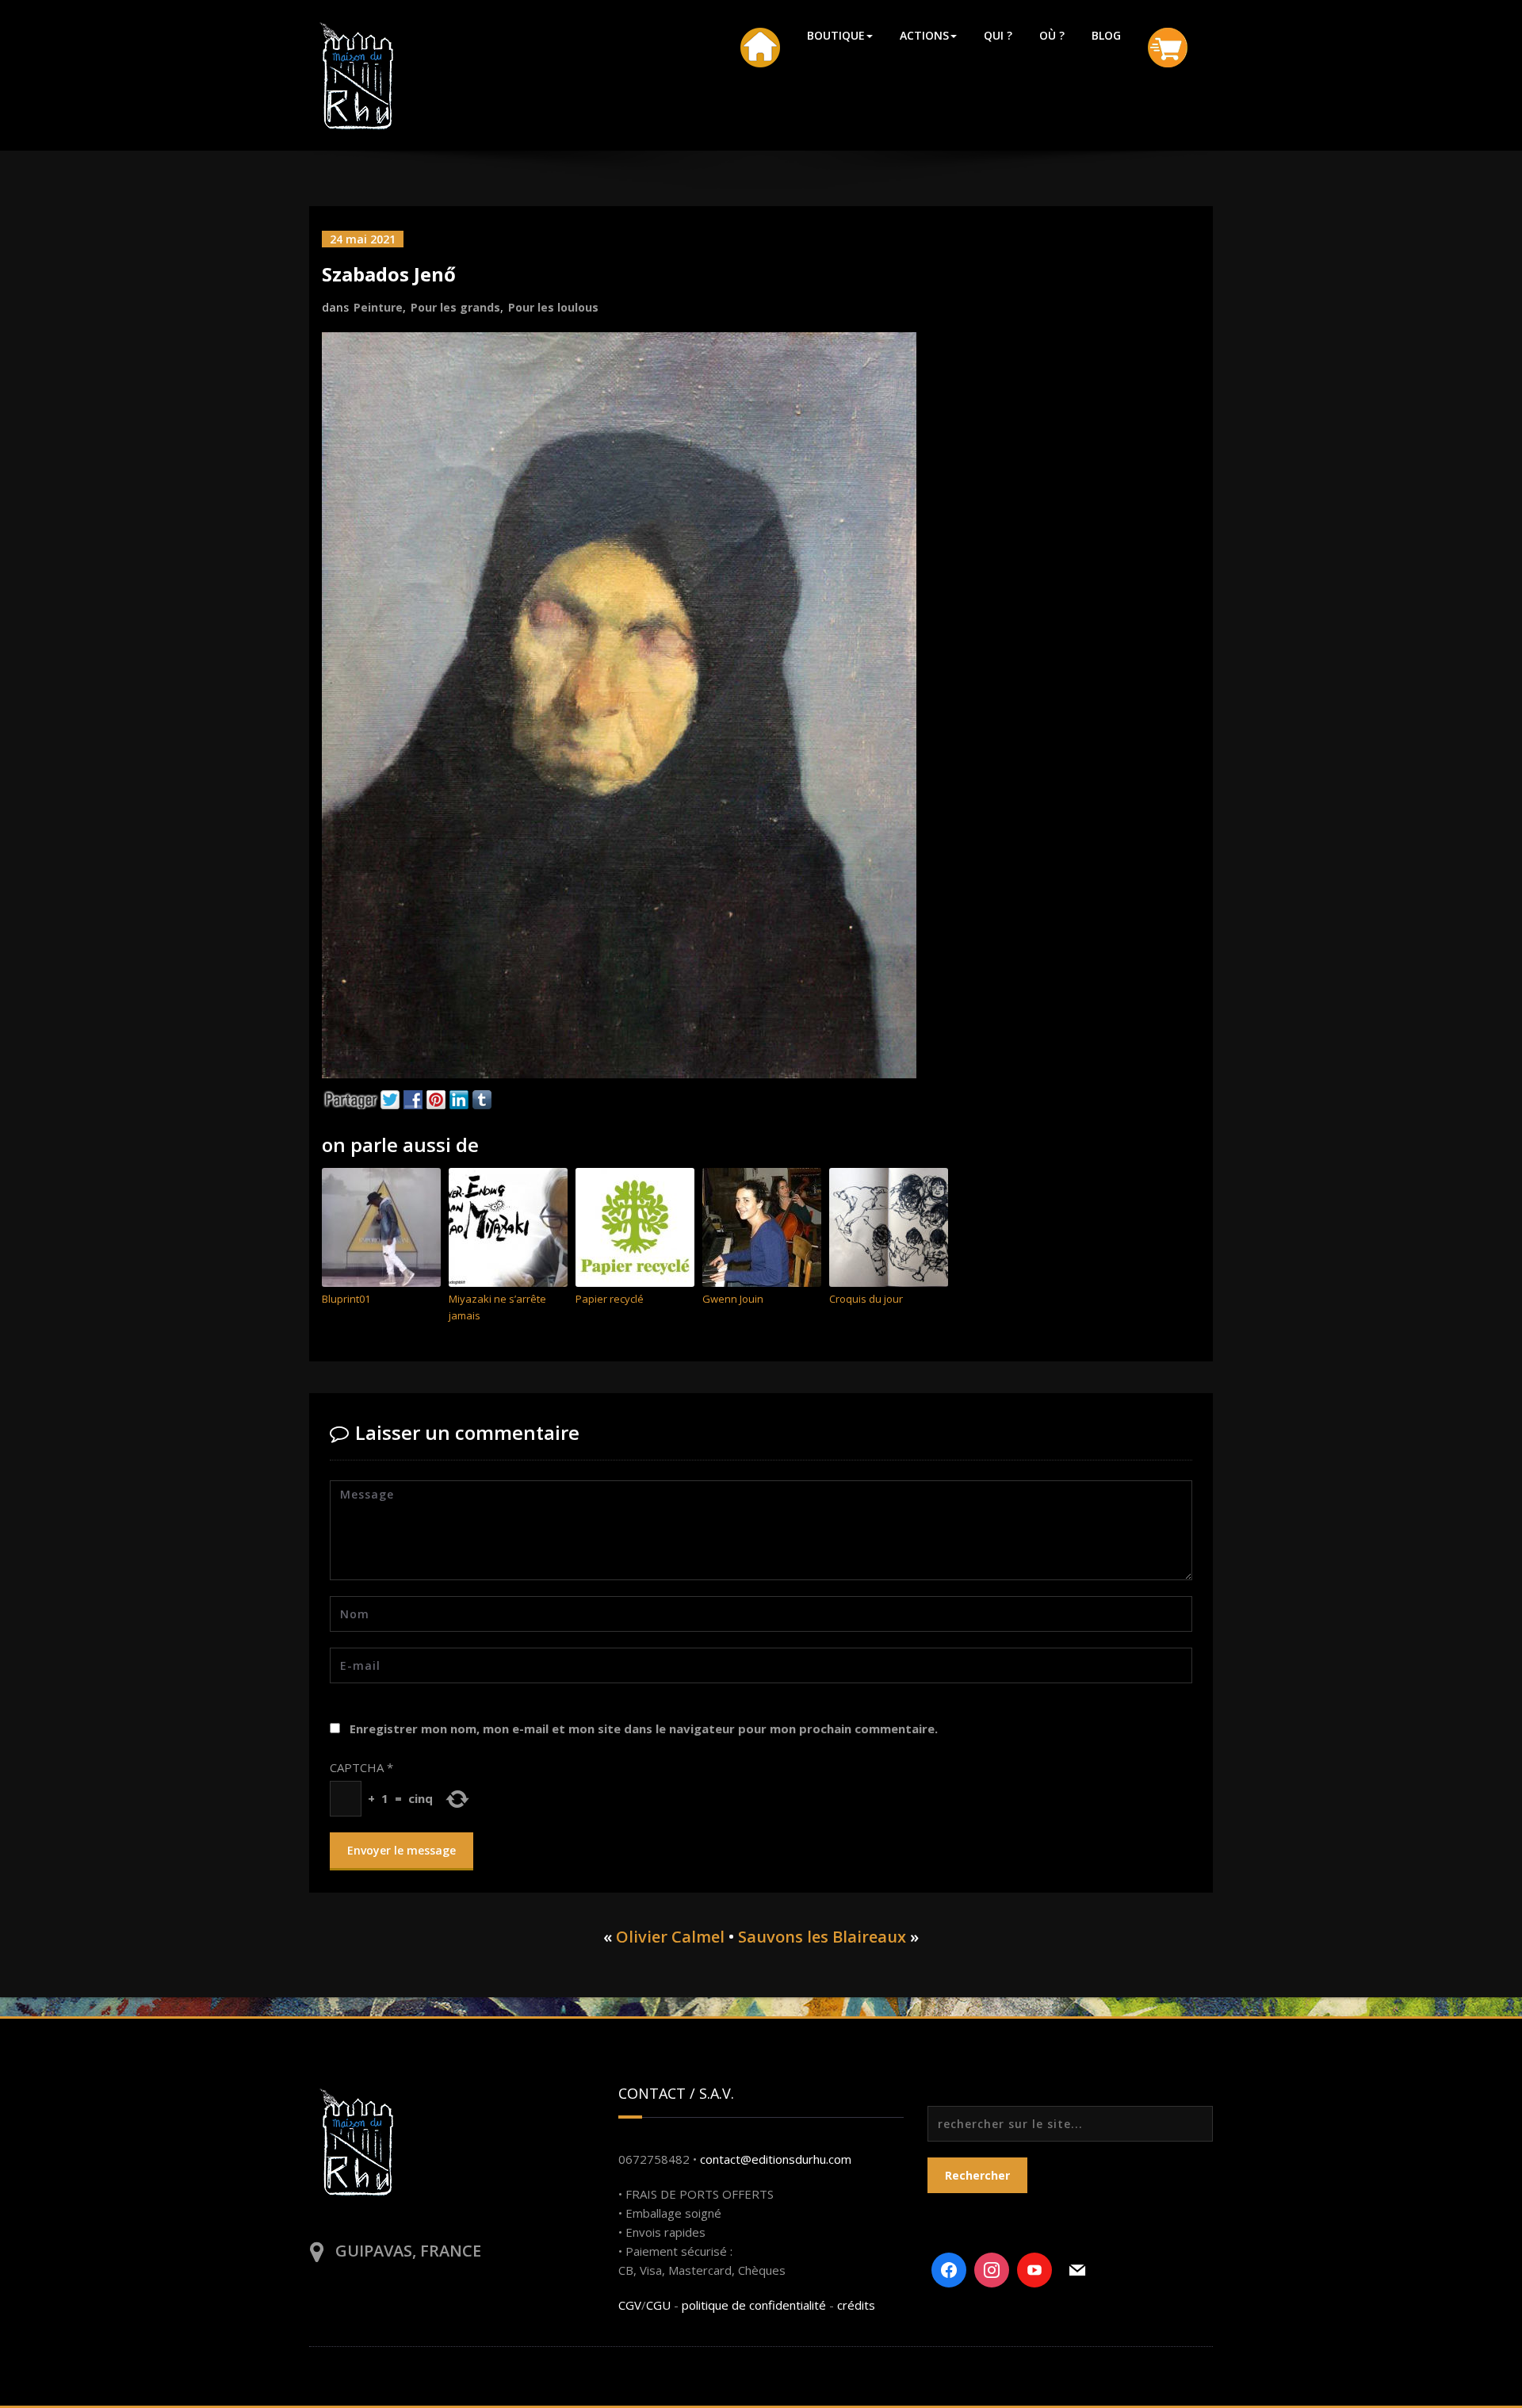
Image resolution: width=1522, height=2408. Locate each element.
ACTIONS (924, 35)
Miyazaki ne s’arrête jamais (497, 1307)
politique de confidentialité (754, 2305)
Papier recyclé (610, 1299)
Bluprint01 (346, 1299)
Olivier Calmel (670, 1937)
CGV (630, 2305)
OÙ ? (1052, 35)
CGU (658, 2305)
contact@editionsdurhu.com (776, 2159)
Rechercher (977, 2175)
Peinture (378, 307)
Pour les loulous (553, 307)
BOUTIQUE (836, 35)
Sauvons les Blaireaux (822, 1937)
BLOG (1106, 35)
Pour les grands (455, 307)
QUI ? (998, 35)
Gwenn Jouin (733, 1299)
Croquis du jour (866, 1299)
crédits (856, 2305)
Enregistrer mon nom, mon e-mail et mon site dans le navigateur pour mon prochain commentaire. (644, 1728)
